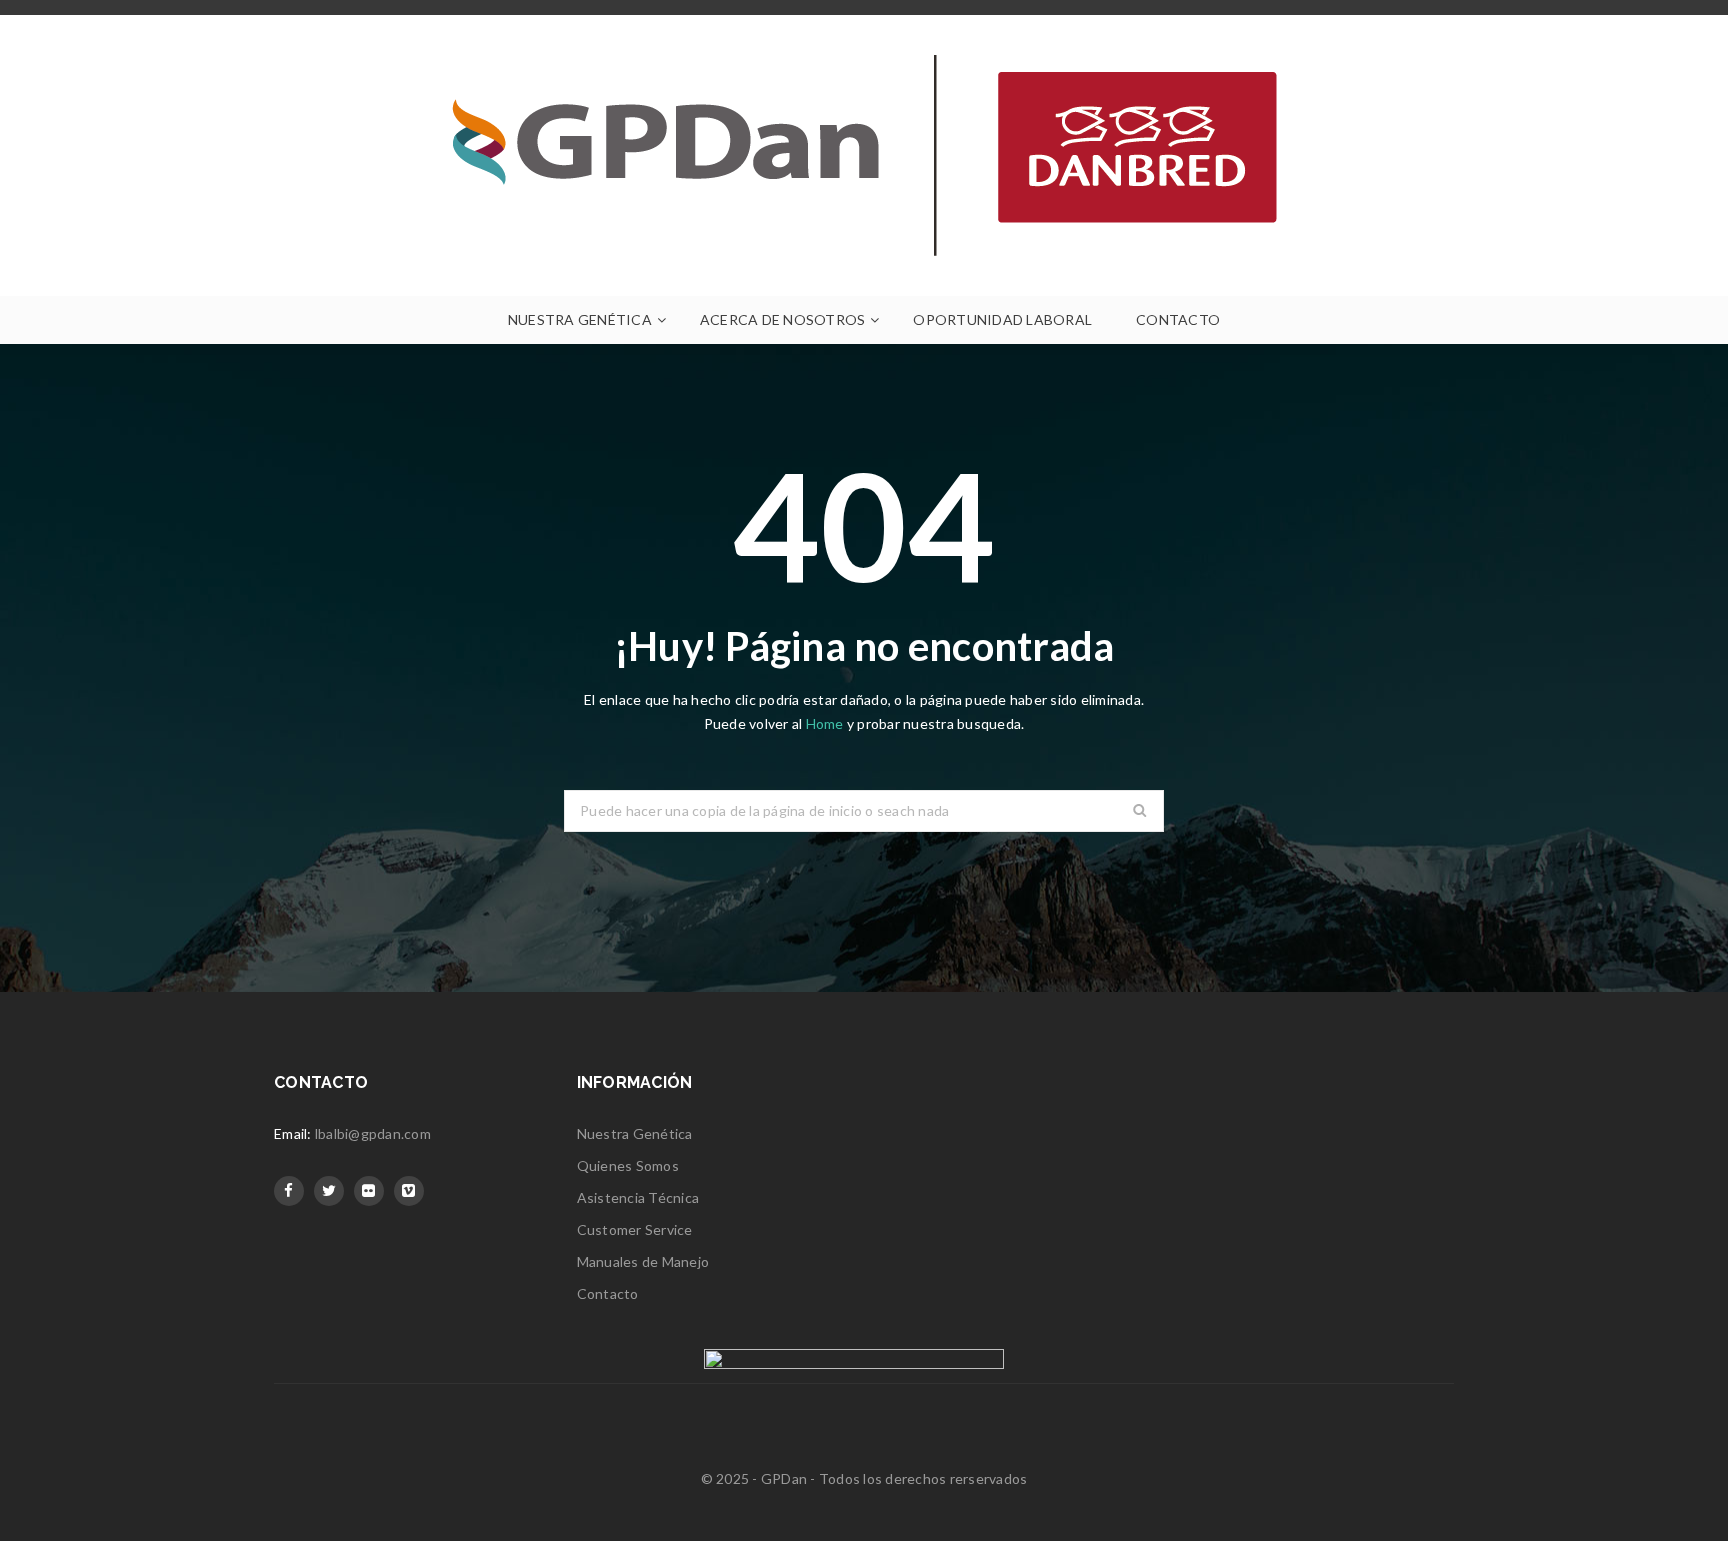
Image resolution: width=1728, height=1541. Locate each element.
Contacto (608, 1293)
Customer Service (635, 1229)
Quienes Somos (628, 1165)
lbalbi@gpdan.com (373, 1133)
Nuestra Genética (635, 1133)
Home (826, 723)
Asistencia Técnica (638, 1197)
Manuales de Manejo (643, 1261)
